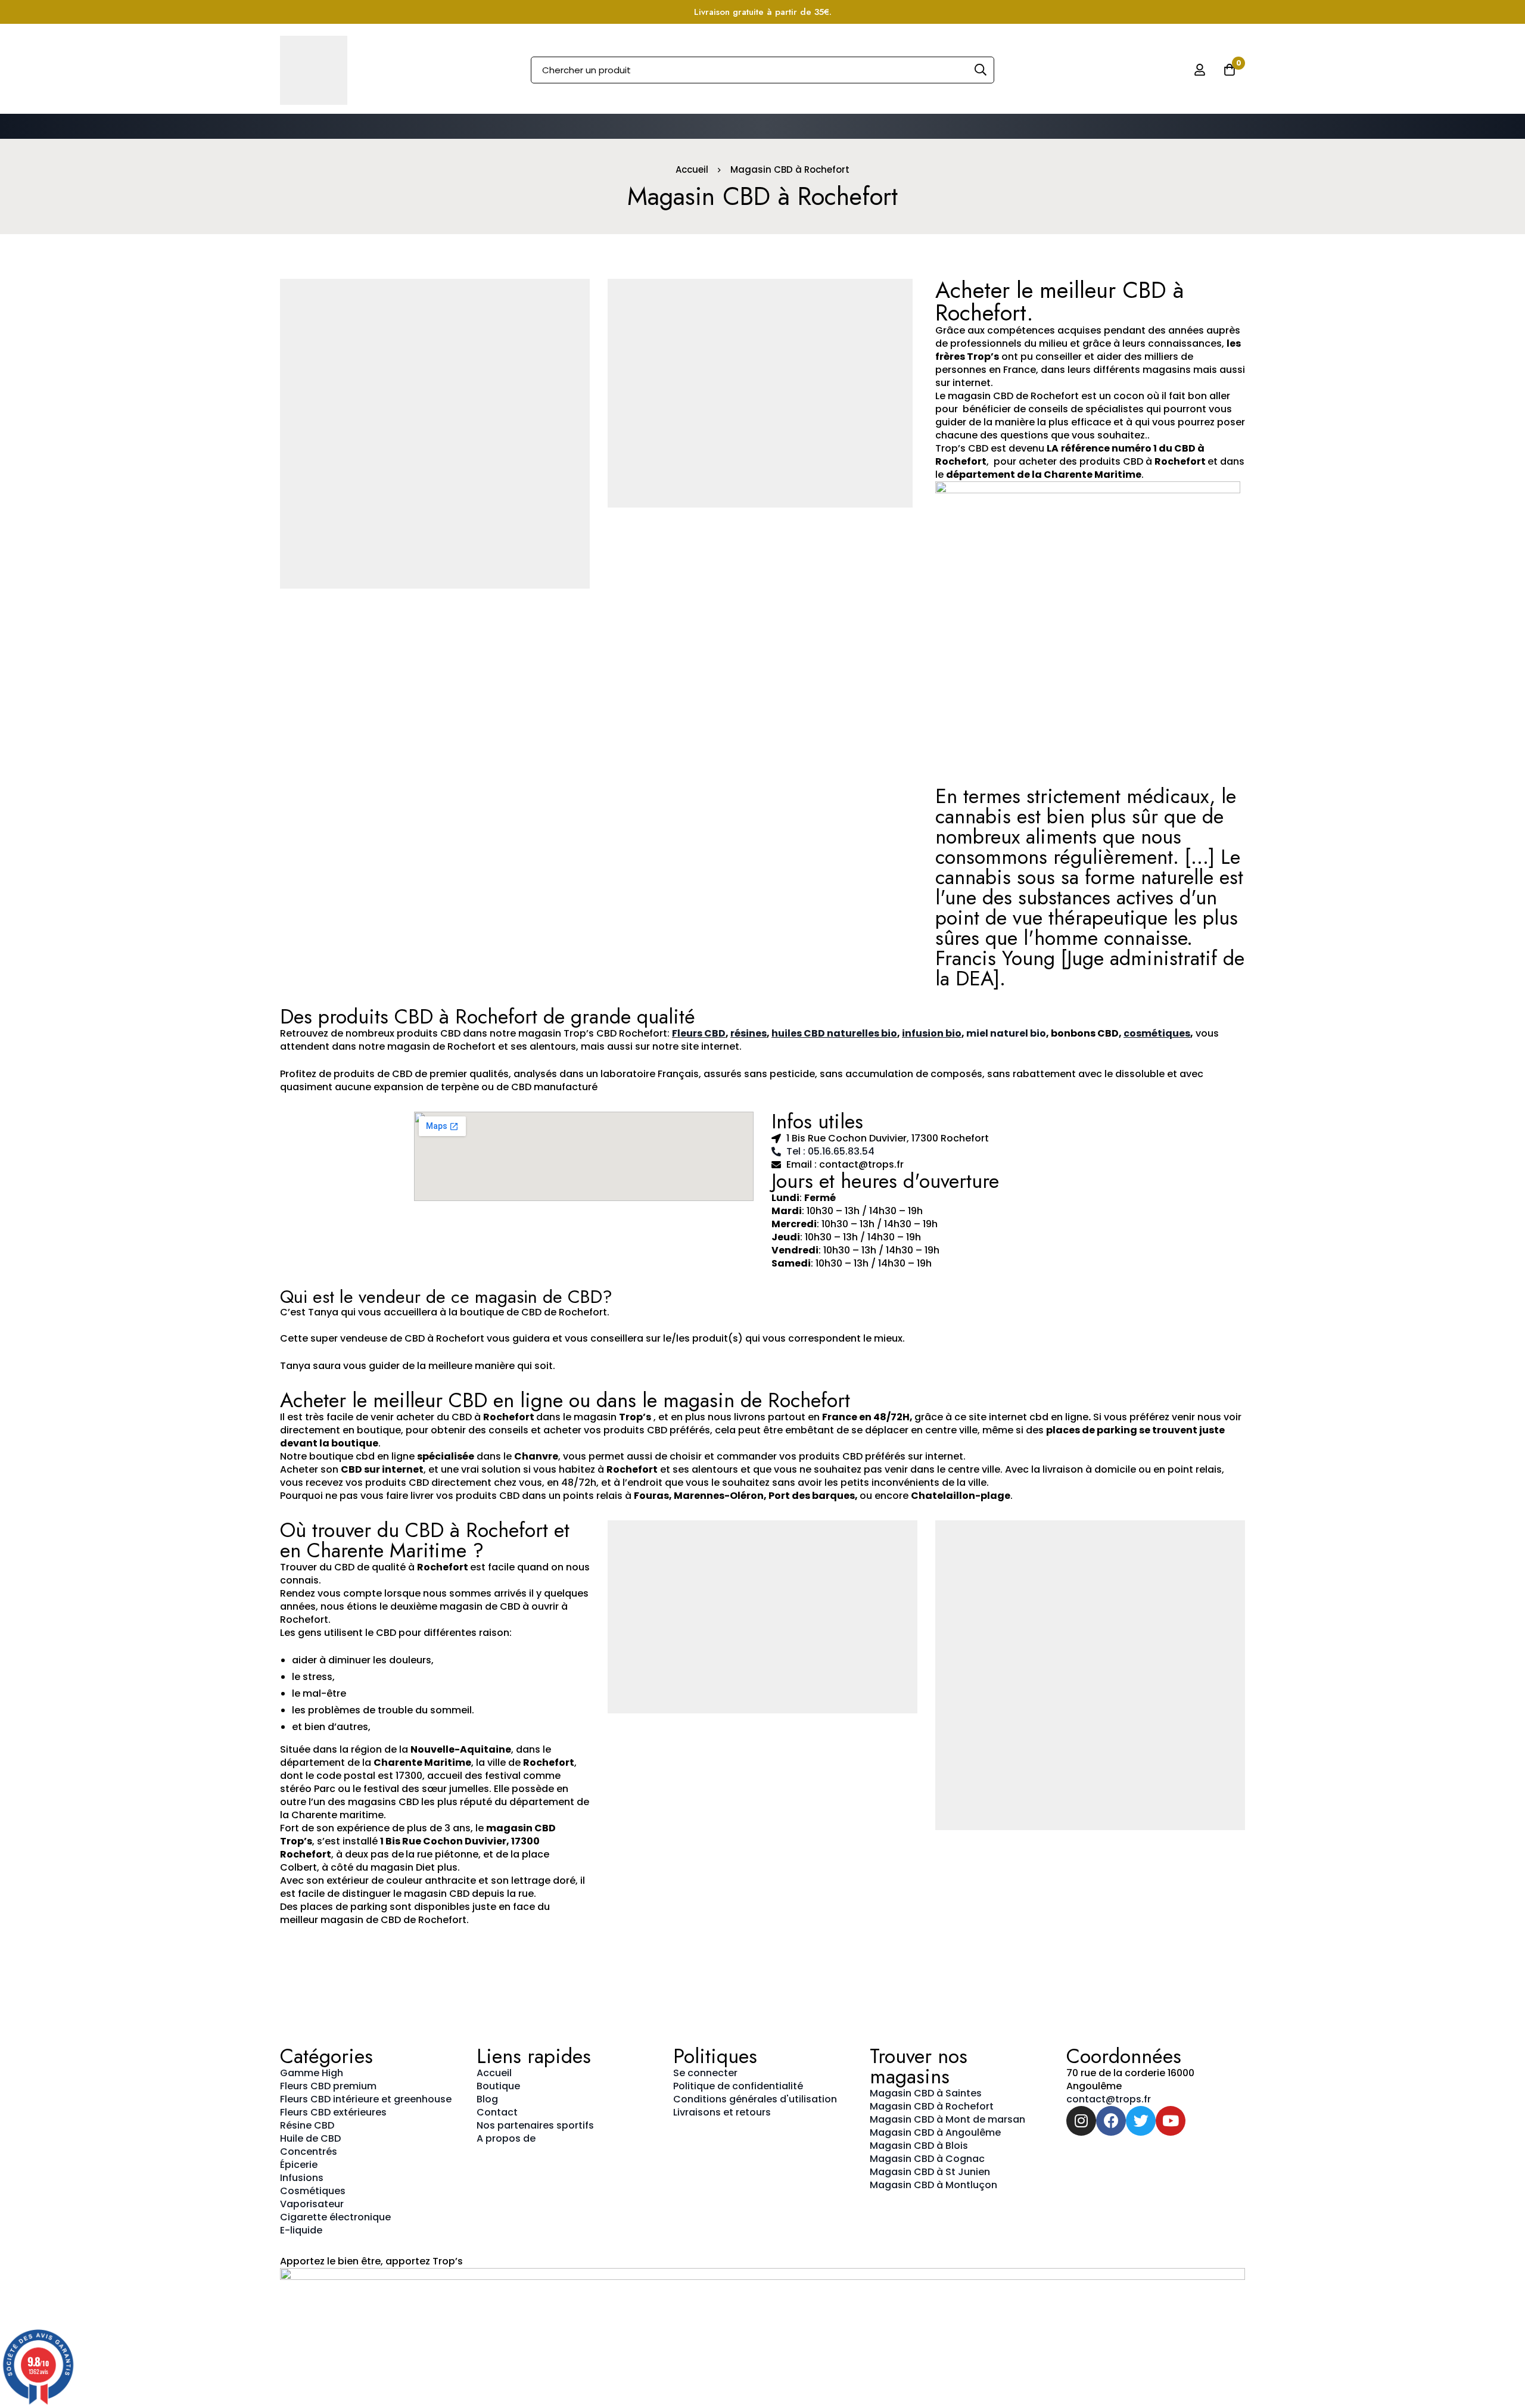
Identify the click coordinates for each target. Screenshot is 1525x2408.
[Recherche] (981, 70)
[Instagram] (1081, 2121)
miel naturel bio (1006, 1033)
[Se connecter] (1200, 70)
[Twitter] (1141, 2121)
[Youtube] (1171, 2121)
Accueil (692, 169)
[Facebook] (1111, 2121)
